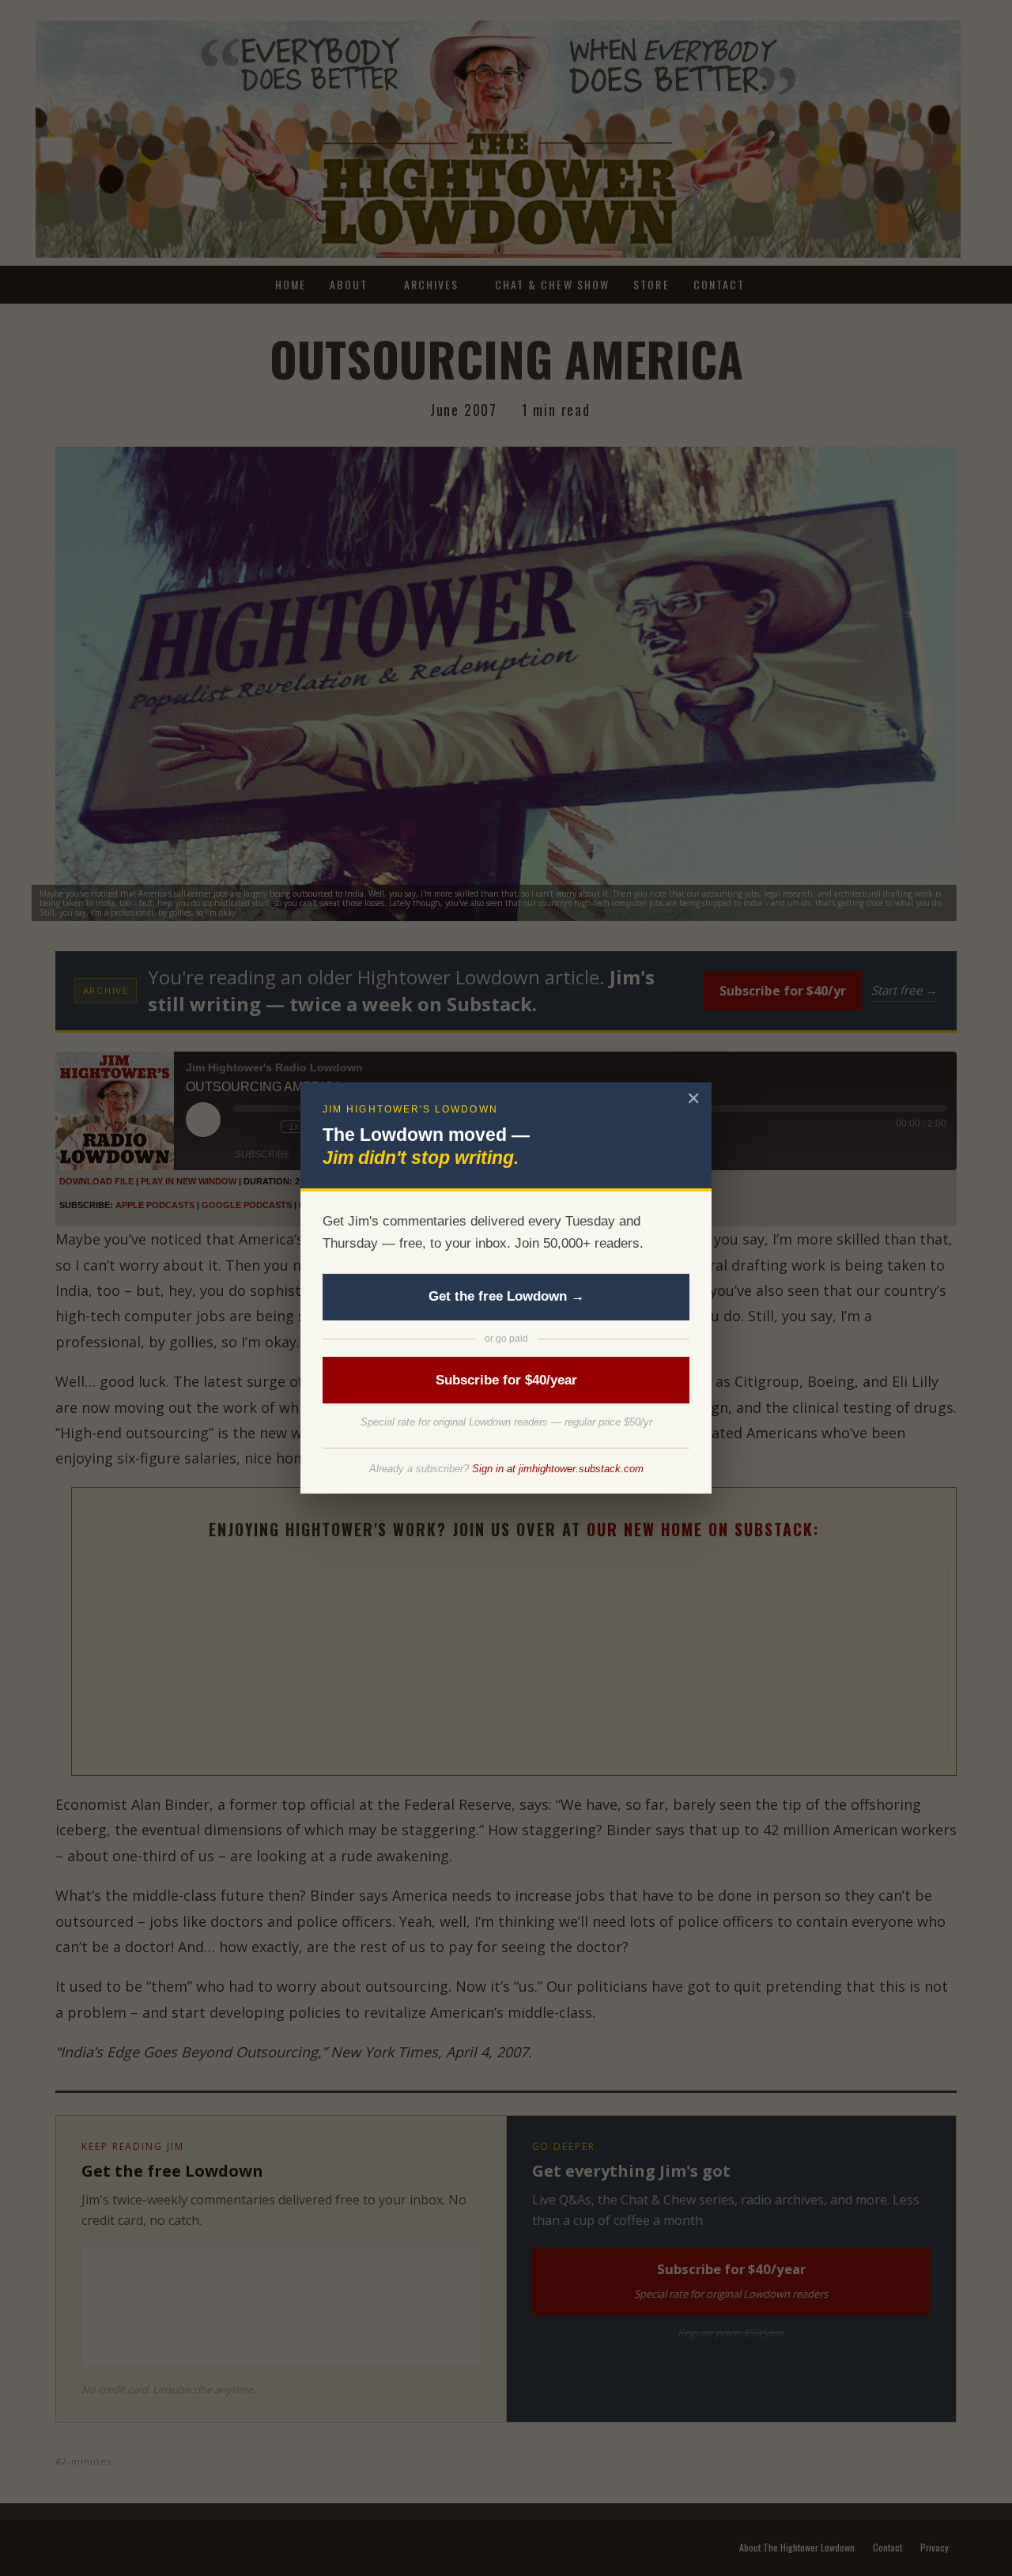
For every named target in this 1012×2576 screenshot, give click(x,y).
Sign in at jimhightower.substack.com (558, 1469)
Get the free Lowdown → (506, 1296)
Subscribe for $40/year (506, 1380)
